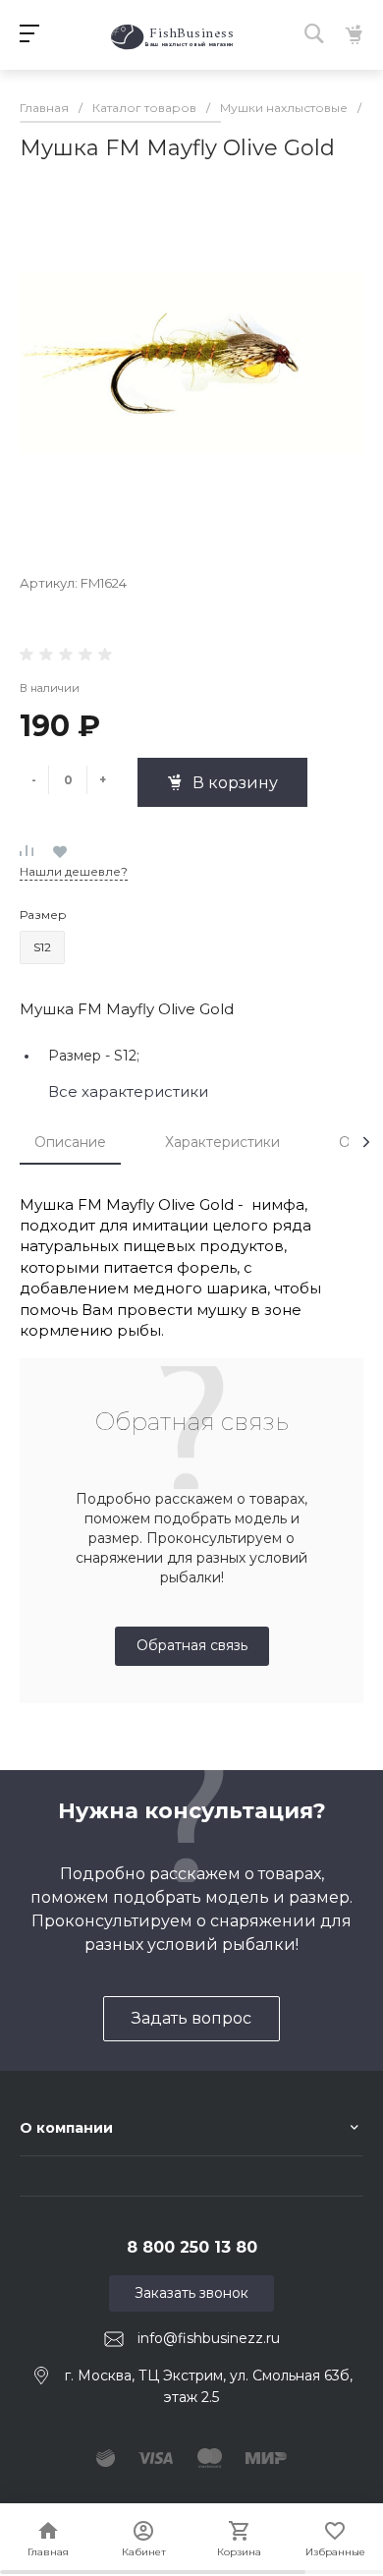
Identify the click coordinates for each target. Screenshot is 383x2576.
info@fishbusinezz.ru (209, 2338)
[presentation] (366, 1142)
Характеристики (222, 1142)
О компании (66, 2128)
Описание (70, 1142)
